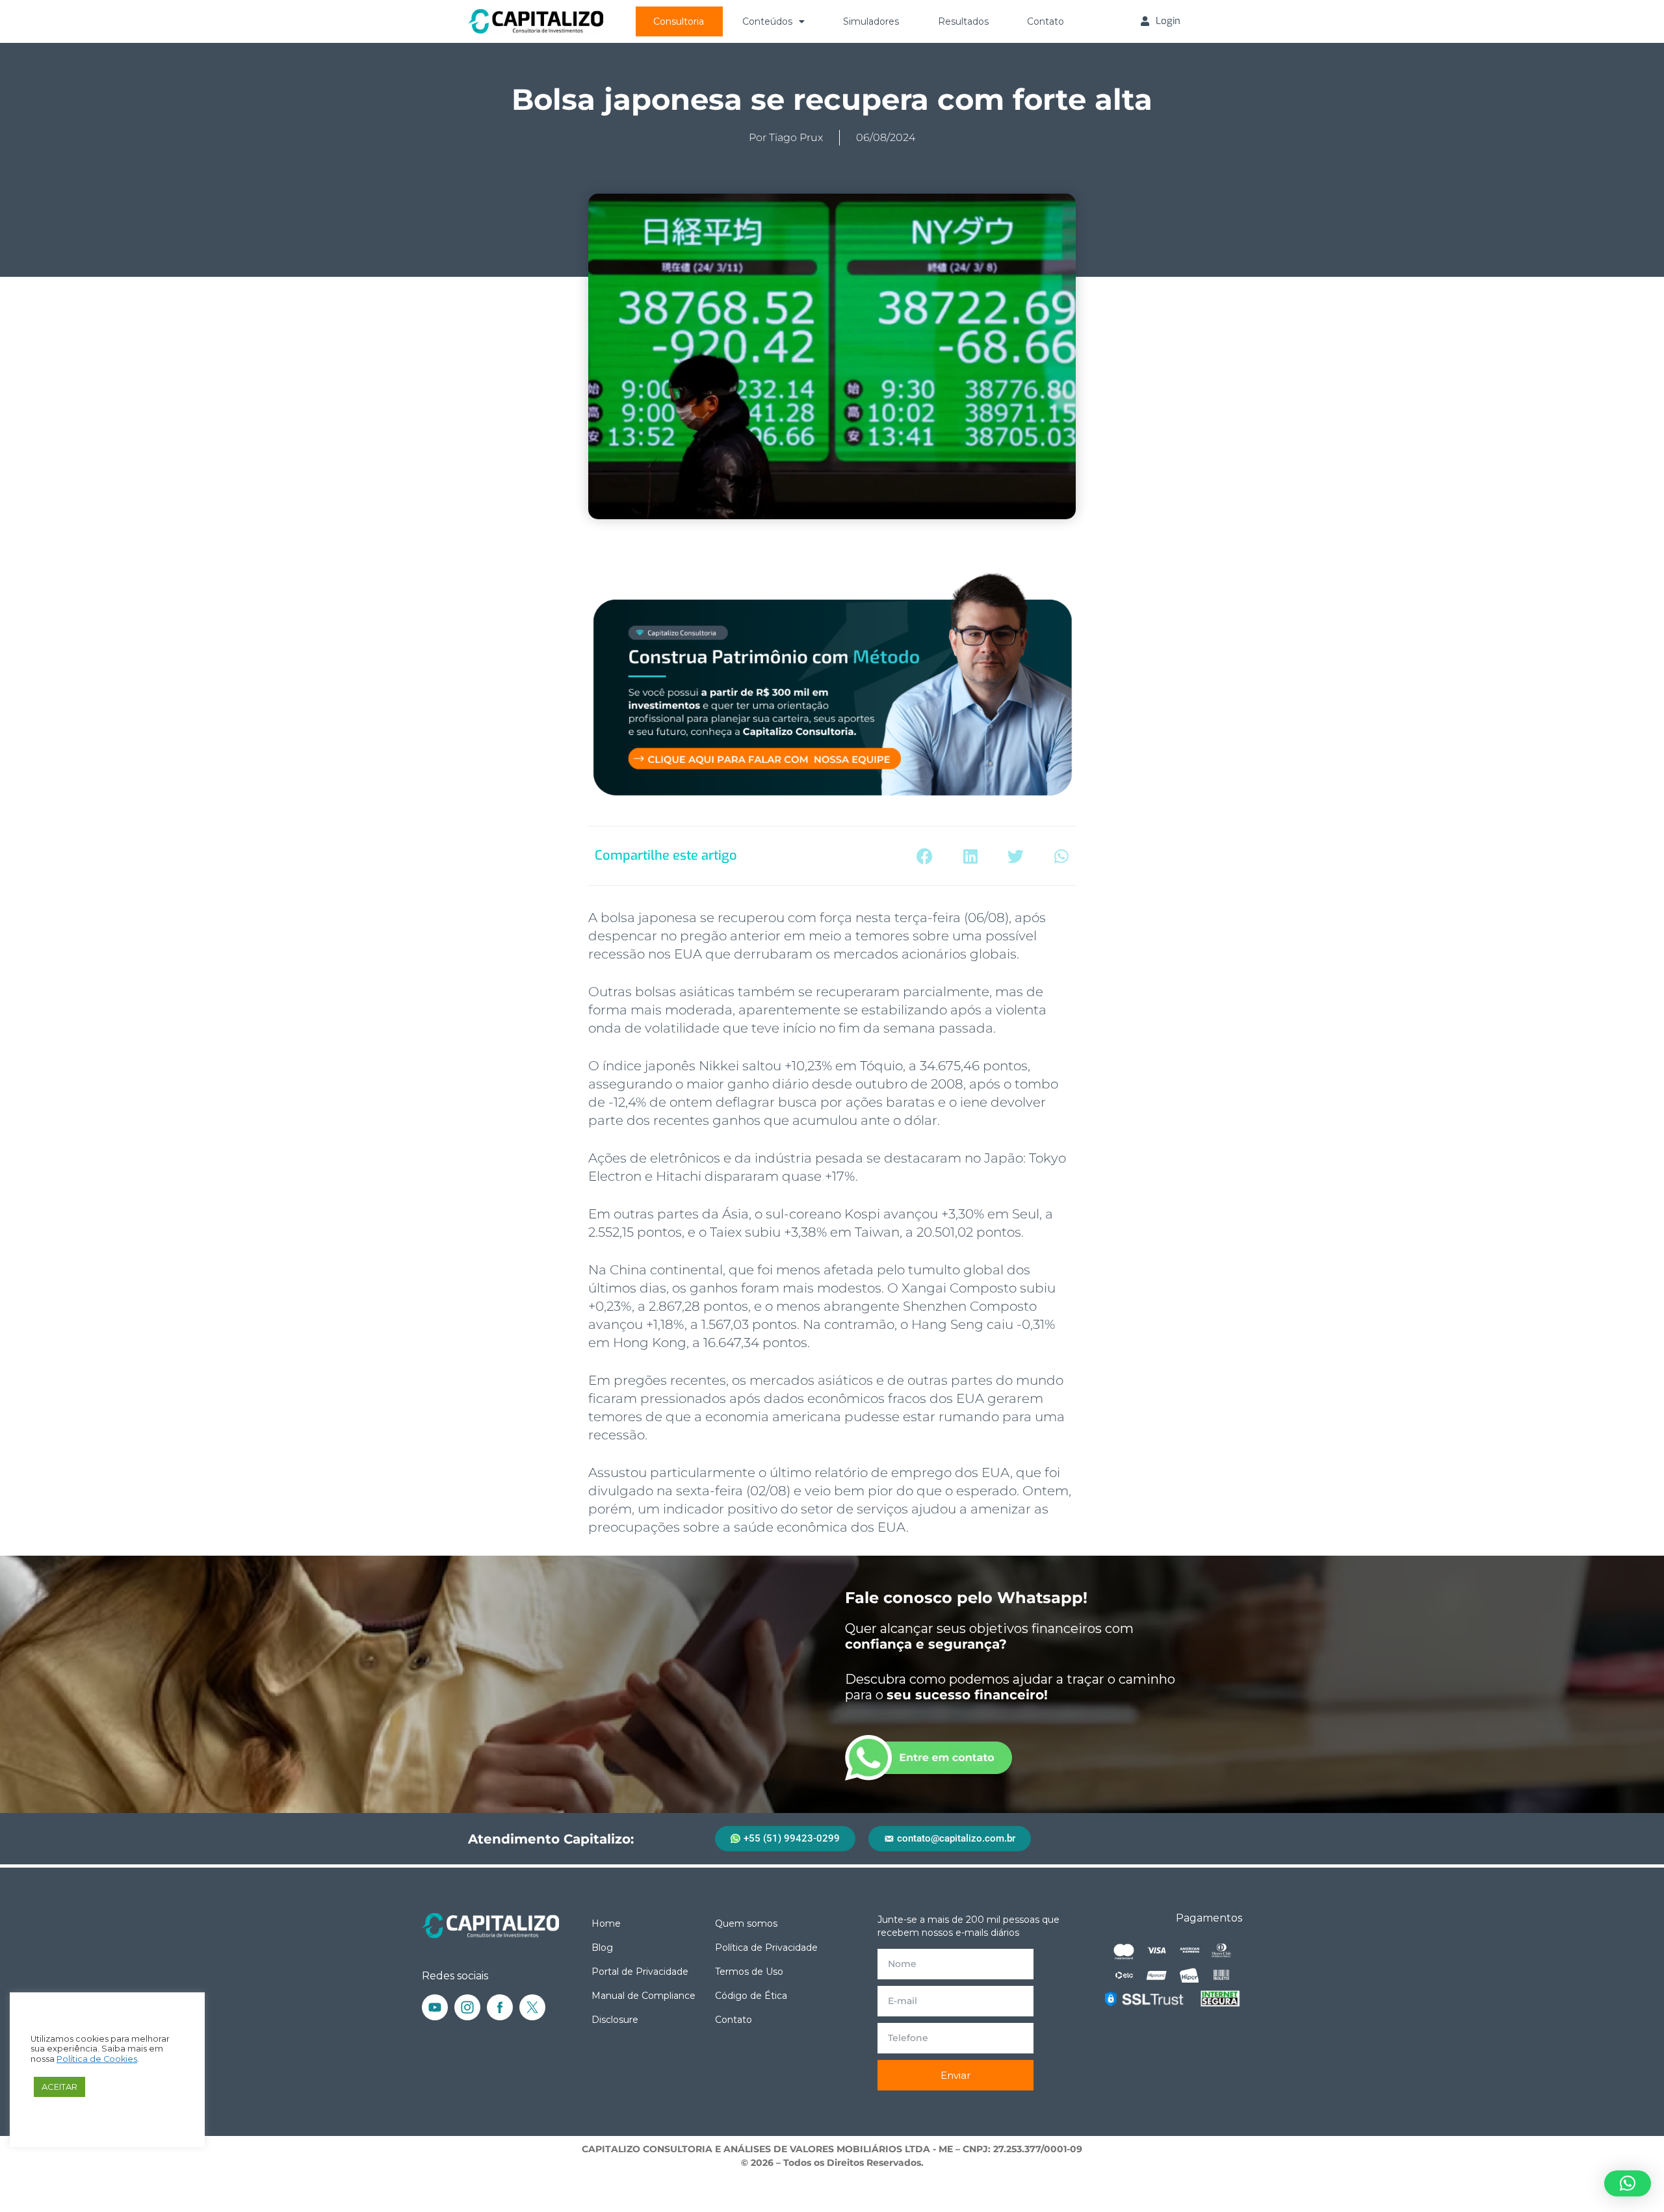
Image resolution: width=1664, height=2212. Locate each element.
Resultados (963, 21)
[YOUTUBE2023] (435, 2007)
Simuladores (871, 21)
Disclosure (615, 2020)
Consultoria (679, 21)
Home (606, 1923)
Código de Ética (751, 1996)
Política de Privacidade (766, 1948)
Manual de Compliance (643, 1996)
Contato (1046, 21)
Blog (602, 1948)
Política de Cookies (97, 2059)
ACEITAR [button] (59, 2087)
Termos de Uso (749, 1972)
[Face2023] (500, 2007)
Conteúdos (767, 21)
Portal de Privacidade (640, 1972)
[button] (925, 856)
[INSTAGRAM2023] (467, 2007)
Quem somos (746, 1923)
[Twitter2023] (532, 2007)
